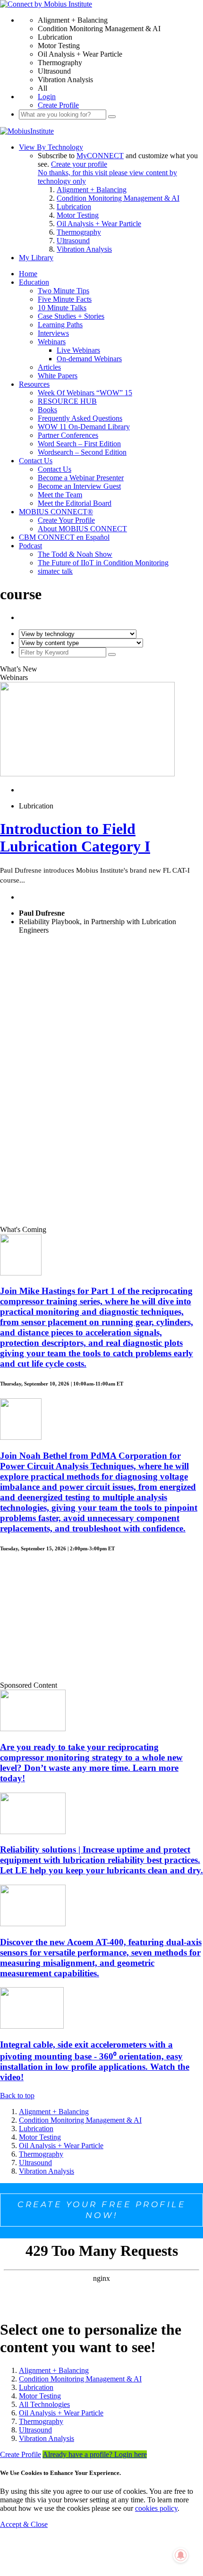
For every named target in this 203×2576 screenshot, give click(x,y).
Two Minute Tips (63, 291)
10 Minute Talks (62, 308)
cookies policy (156, 2508)
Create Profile (58, 105)
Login (47, 97)
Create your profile (79, 164)
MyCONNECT (100, 156)
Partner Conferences (68, 435)
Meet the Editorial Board (75, 503)
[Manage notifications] (181, 2555)
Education (34, 282)
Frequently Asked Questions (80, 418)
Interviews (53, 333)
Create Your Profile (66, 520)
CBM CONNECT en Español (64, 537)
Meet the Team (60, 495)
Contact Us (36, 461)
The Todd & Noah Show (75, 554)
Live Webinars (78, 350)
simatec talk (55, 571)
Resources (34, 384)
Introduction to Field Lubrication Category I (75, 837)
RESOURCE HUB (67, 401)
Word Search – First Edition (79, 444)
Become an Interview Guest (79, 486)
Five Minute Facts (65, 299)
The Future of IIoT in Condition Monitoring (103, 563)
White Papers (58, 376)
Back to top (17, 2096)
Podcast (30, 546)
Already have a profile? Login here (95, 2454)
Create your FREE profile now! (101, 2210)
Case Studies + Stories (71, 316)
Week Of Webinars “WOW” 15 (85, 393)
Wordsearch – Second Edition (82, 452)
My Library (36, 258)
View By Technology (51, 147)
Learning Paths (60, 325)
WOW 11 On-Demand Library (84, 427)
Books (47, 410)
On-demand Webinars (89, 359)
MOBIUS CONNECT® (56, 512)
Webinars (52, 342)
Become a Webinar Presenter (81, 478)
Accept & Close (24, 2524)
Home (28, 274)
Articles (49, 367)
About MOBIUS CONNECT (82, 529)
